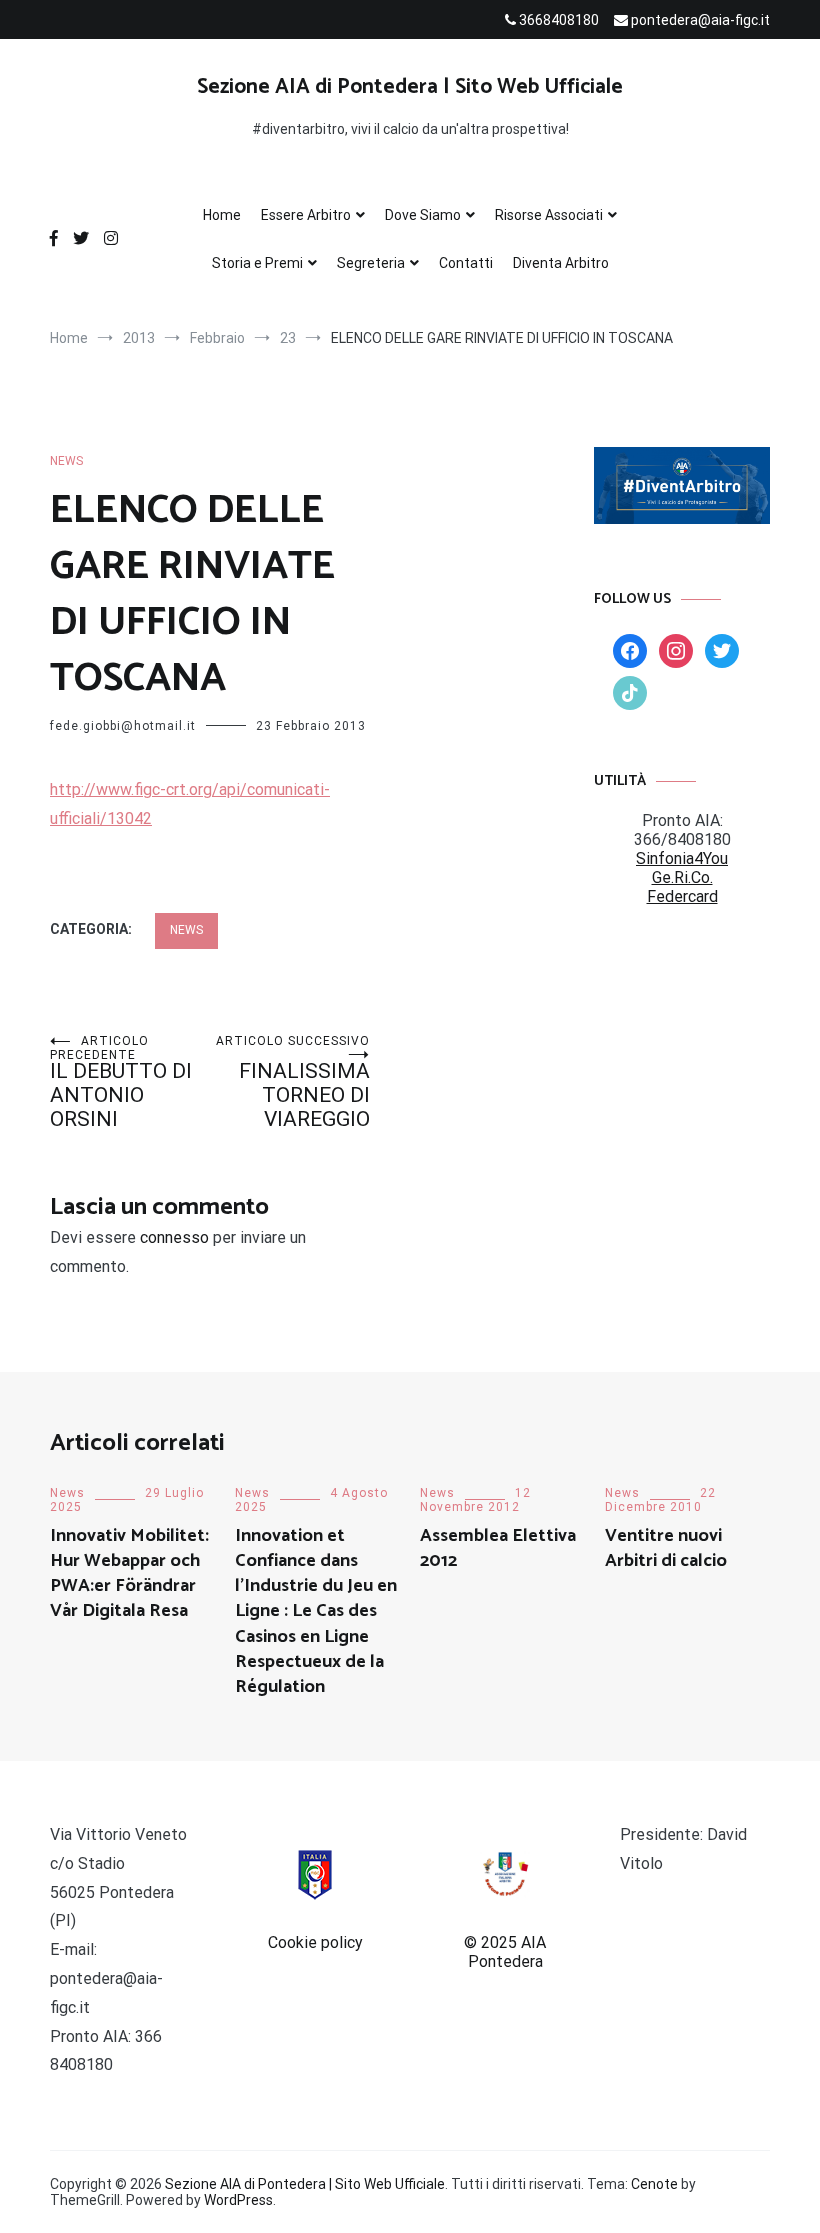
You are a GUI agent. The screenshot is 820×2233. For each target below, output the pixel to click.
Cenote (654, 2184)
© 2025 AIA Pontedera (505, 1952)
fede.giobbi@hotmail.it (123, 726)
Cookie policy (315, 1942)
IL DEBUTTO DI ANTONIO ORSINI (121, 1082)
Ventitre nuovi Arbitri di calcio (666, 1548)
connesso (174, 1237)
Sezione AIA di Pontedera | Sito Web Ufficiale (410, 87)
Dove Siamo (423, 215)
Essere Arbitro (306, 215)
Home (222, 215)
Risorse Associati (549, 215)
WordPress (238, 2200)
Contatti (466, 263)
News (66, 461)
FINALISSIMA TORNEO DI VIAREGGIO (293, 1082)
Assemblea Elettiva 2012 (498, 1548)
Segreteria (371, 263)
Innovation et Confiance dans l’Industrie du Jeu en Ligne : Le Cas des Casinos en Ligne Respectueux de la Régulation (316, 1611)
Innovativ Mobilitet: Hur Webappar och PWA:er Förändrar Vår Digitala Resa (129, 1574)
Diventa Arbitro (561, 263)
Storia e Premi (257, 263)
